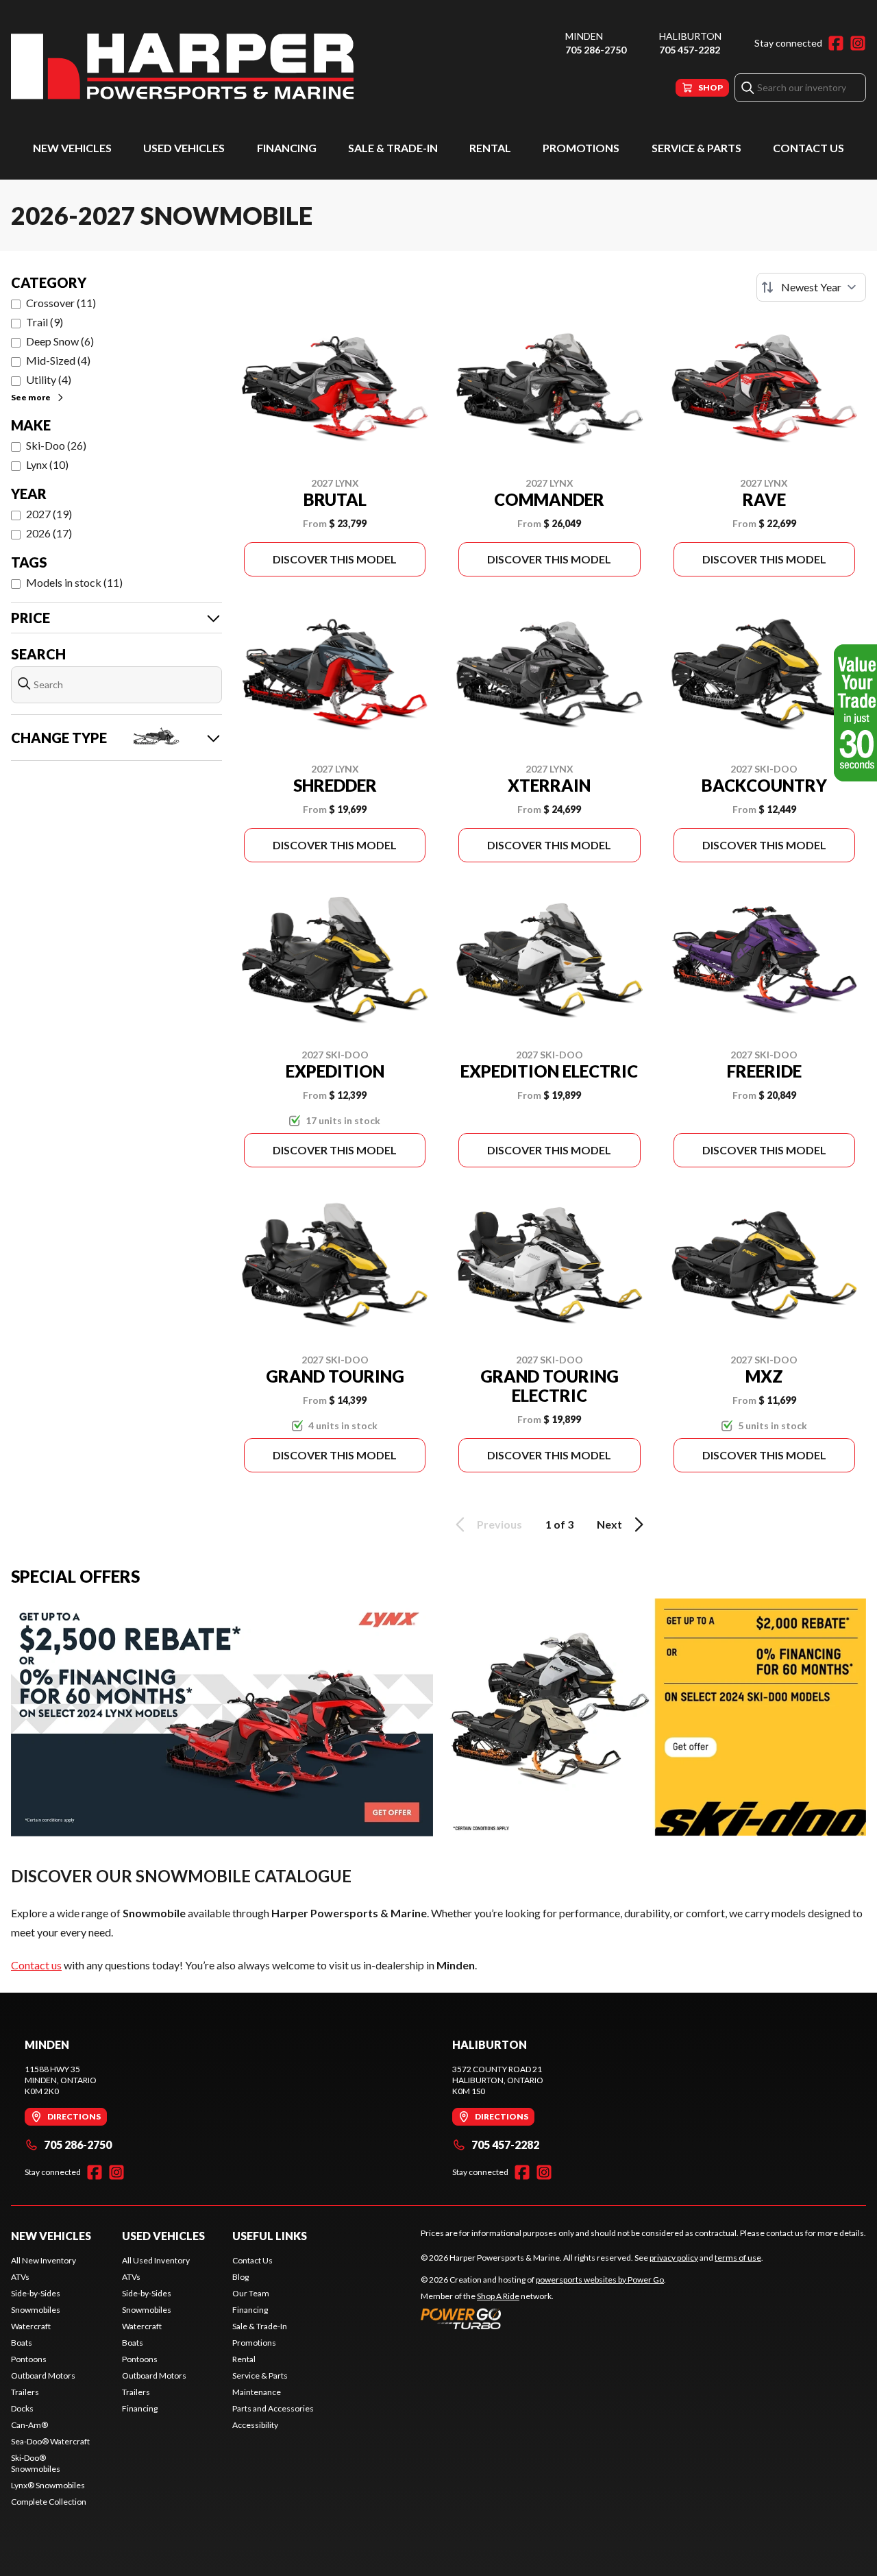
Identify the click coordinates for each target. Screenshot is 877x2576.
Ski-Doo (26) (56, 445)
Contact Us (808, 148)
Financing (287, 148)
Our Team (251, 2293)
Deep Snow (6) (60, 341)
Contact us (36, 1965)
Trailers (25, 2392)
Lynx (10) (47, 464)
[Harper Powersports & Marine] (182, 66)
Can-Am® (29, 2425)
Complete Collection (49, 2502)
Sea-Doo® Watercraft (50, 2441)
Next (609, 1524)
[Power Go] (543, 2318)
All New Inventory (44, 2260)
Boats (22, 2343)
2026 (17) (49, 533)
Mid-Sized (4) (58, 360)
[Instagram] (858, 43)
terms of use (738, 2258)
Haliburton (690, 36)
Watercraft (31, 2326)
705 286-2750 (596, 50)
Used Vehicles (184, 148)
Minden (584, 36)
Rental (490, 148)
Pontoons (29, 2359)
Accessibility (255, 2425)
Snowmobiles (36, 2310)
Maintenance (257, 2392)
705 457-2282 (690, 50)
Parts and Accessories (273, 2408)
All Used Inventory (156, 2260)
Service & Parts (696, 148)
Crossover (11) (61, 303)
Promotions (581, 148)
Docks (22, 2408)
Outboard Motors (43, 2375)
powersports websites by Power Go (600, 2280)
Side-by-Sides (36, 2293)
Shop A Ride (498, 2296)
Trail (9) (45, 322)
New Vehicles (72, 148)
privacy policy (674, 2258)
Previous (499, 1524)
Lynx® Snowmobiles (48, 2485)
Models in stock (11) (74, 582)
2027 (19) (49, 514)
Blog (240, 2277)
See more (31, 397)
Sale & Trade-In (393, 148)
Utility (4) (49, 379)
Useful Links (270, 2236)
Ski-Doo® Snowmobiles (36, 2463)
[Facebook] (836, 43)
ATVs (20, 2277)
